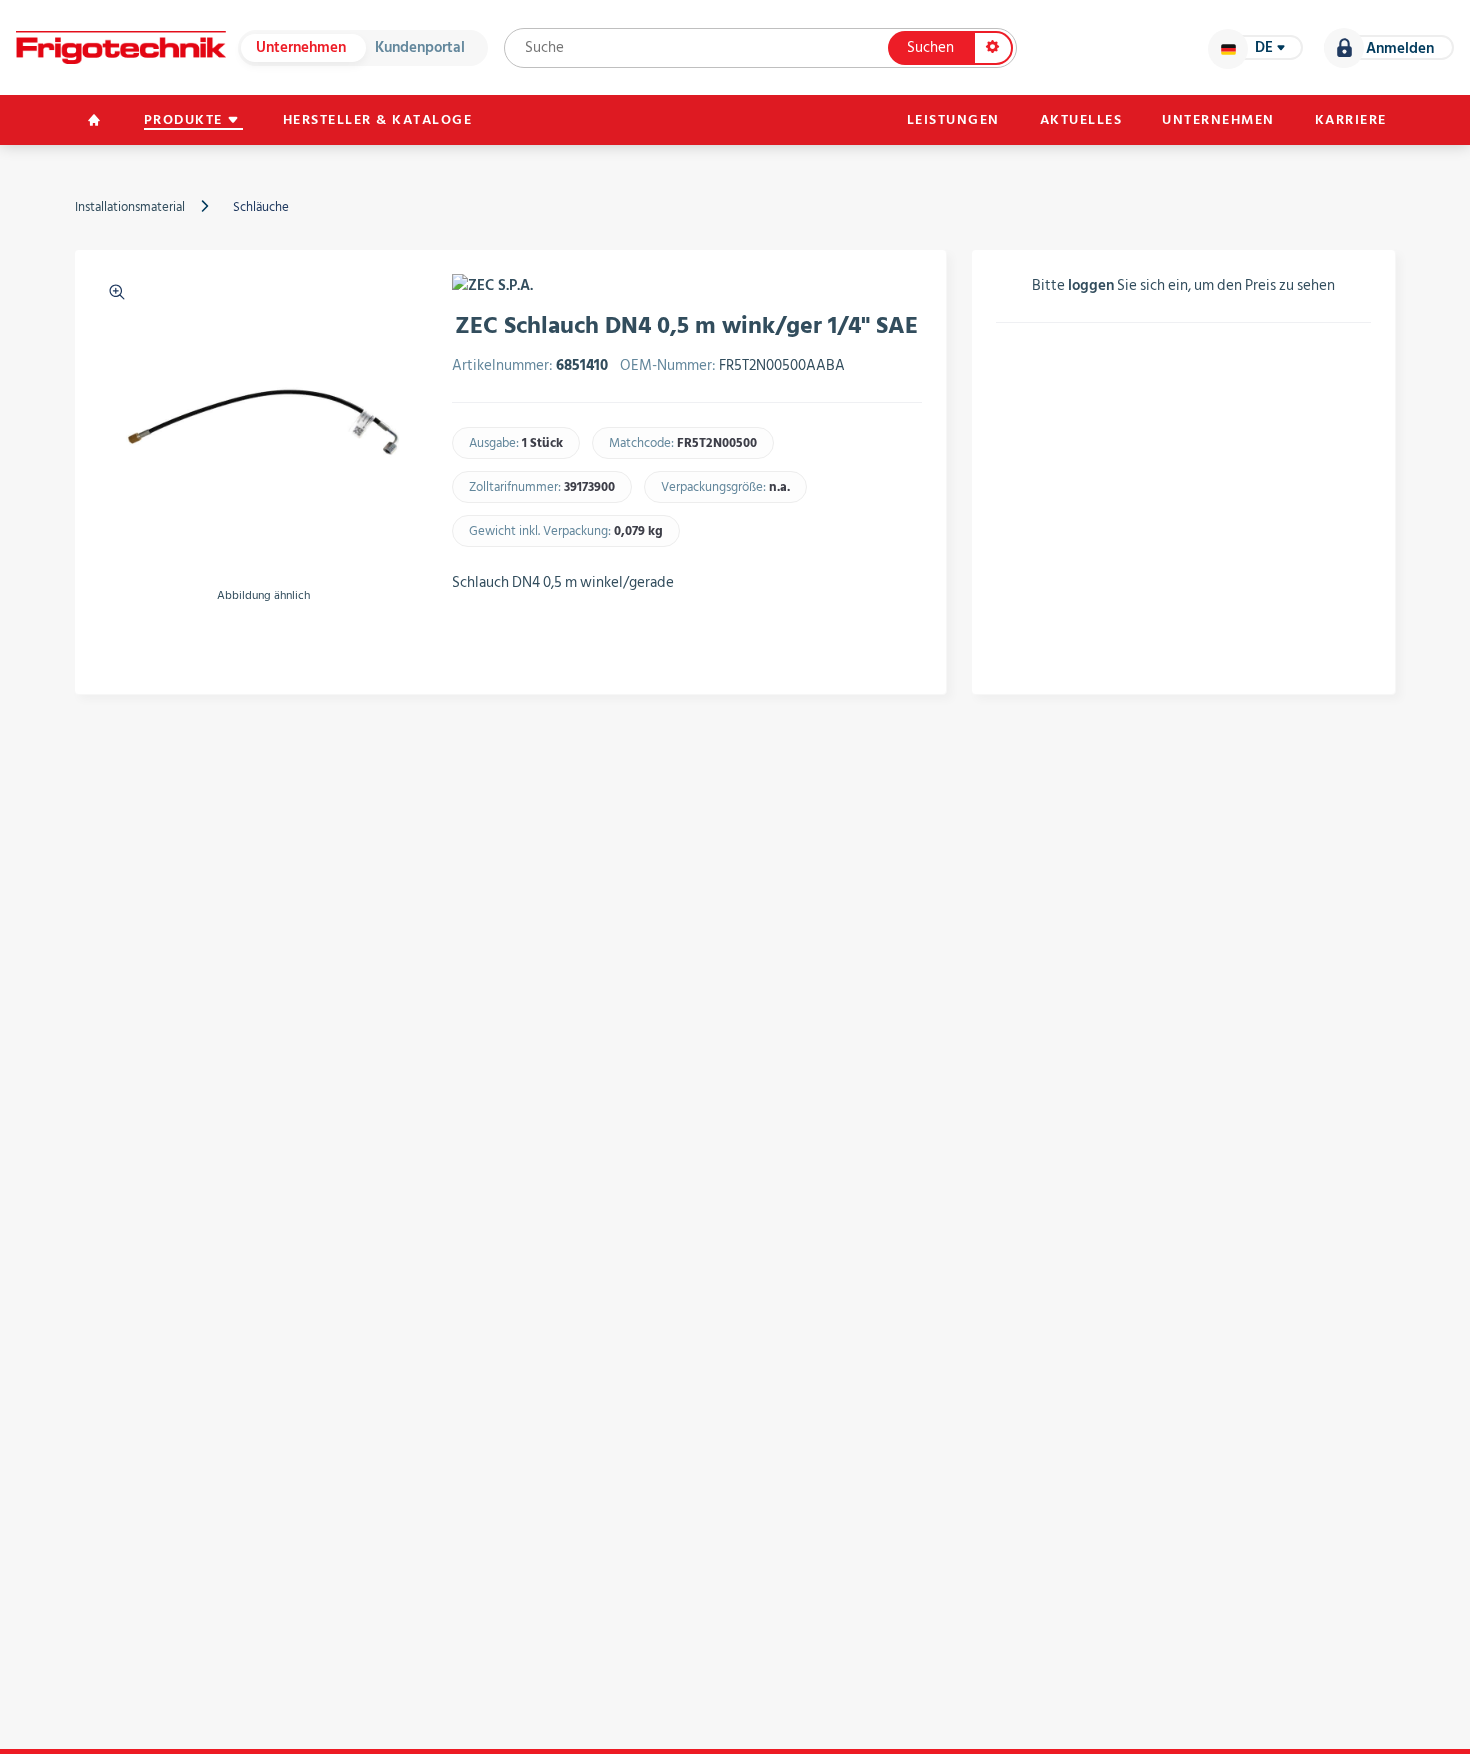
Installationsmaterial (130, 207)
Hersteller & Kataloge (378, 120)
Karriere (1351, 120)
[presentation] (111, 642)
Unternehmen (301, 47)
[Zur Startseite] (121, 47)
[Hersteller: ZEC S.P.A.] (492, 286)
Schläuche (261, 207)
